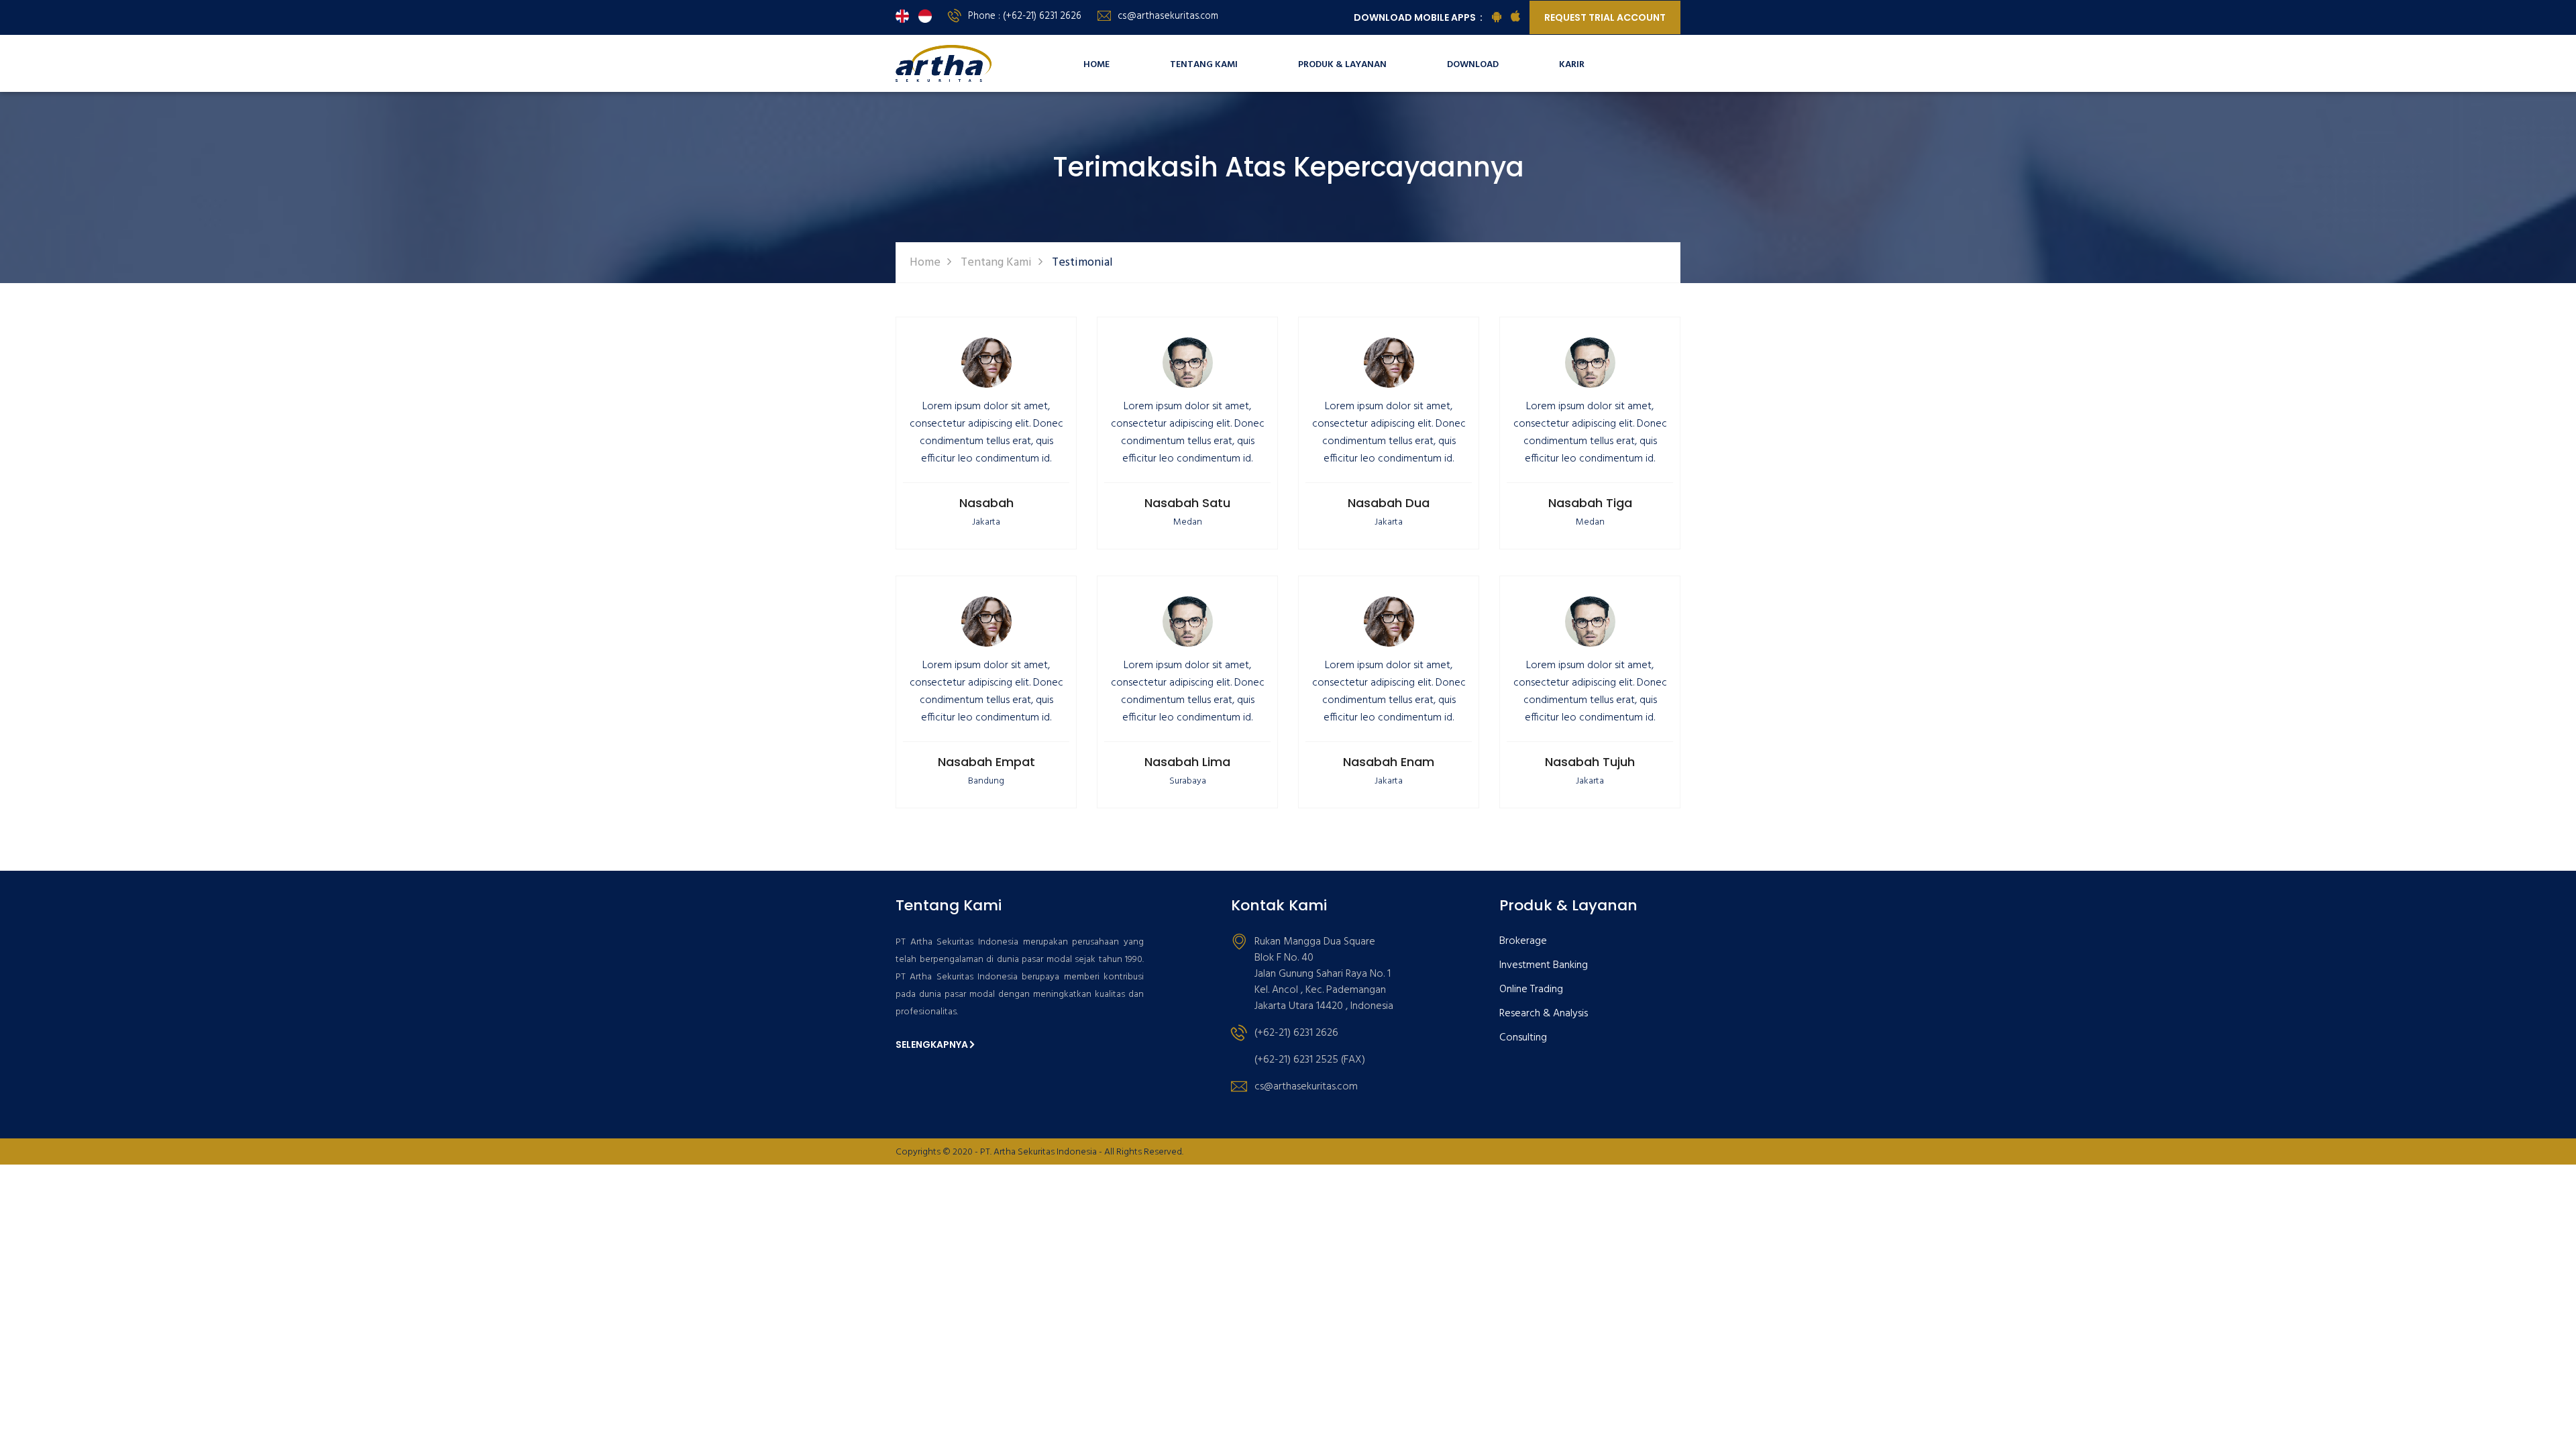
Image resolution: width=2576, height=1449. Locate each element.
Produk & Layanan (1342, 65)
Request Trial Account (1605, 17)
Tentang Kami (1204, 65)
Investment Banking (1544, 966)
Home (1096, 65)
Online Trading (1531, 990)
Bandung (986, 781)
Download (1473, 65)
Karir (1572, 65)
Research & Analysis (1544, 1014)
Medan (1188, 522)
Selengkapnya (932, 1044)
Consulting (1523, 1038)
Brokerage (1523, 942)
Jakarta (986, 522)
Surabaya (1188, 781)
